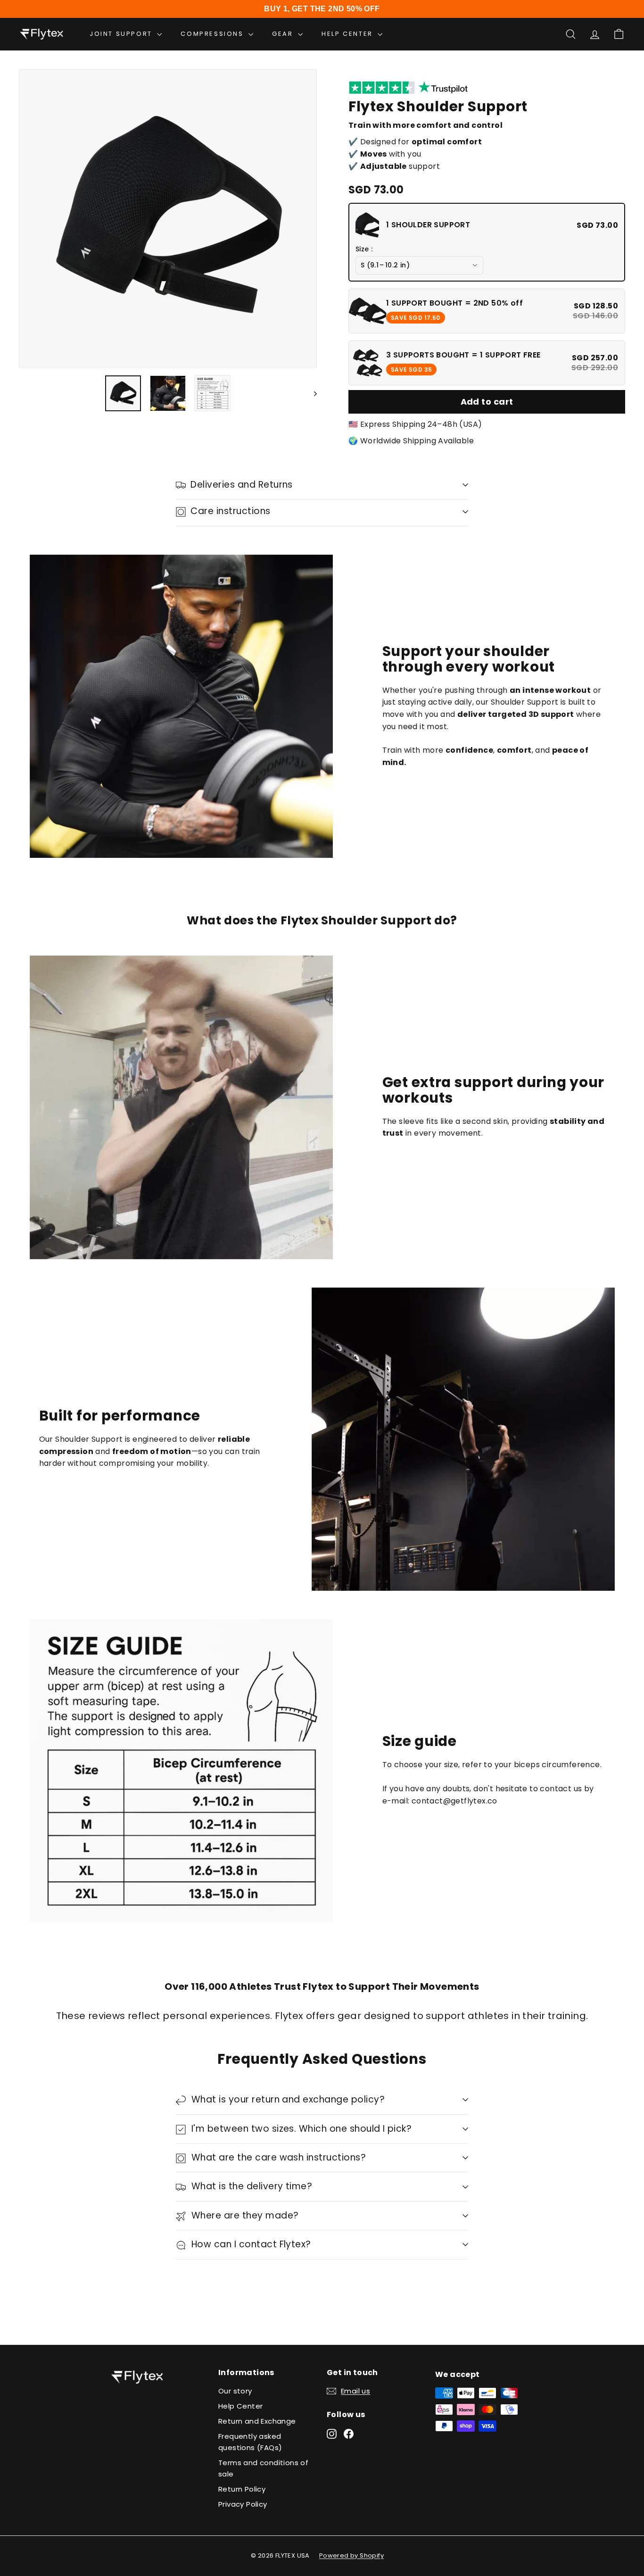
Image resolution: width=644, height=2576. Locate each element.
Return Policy (242, 2489)
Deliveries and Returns (241, 485)
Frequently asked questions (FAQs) (250, 2442)
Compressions (213, 34)
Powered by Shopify (351, 2555)
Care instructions (230, 511)
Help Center (240, 2406)
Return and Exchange (257, 2421)
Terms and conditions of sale (263, 2468)
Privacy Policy (243, 2504)
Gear (284, 34)
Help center (348, 34)
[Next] (311, 393)
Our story (235, 2391)
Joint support (122, 34)
